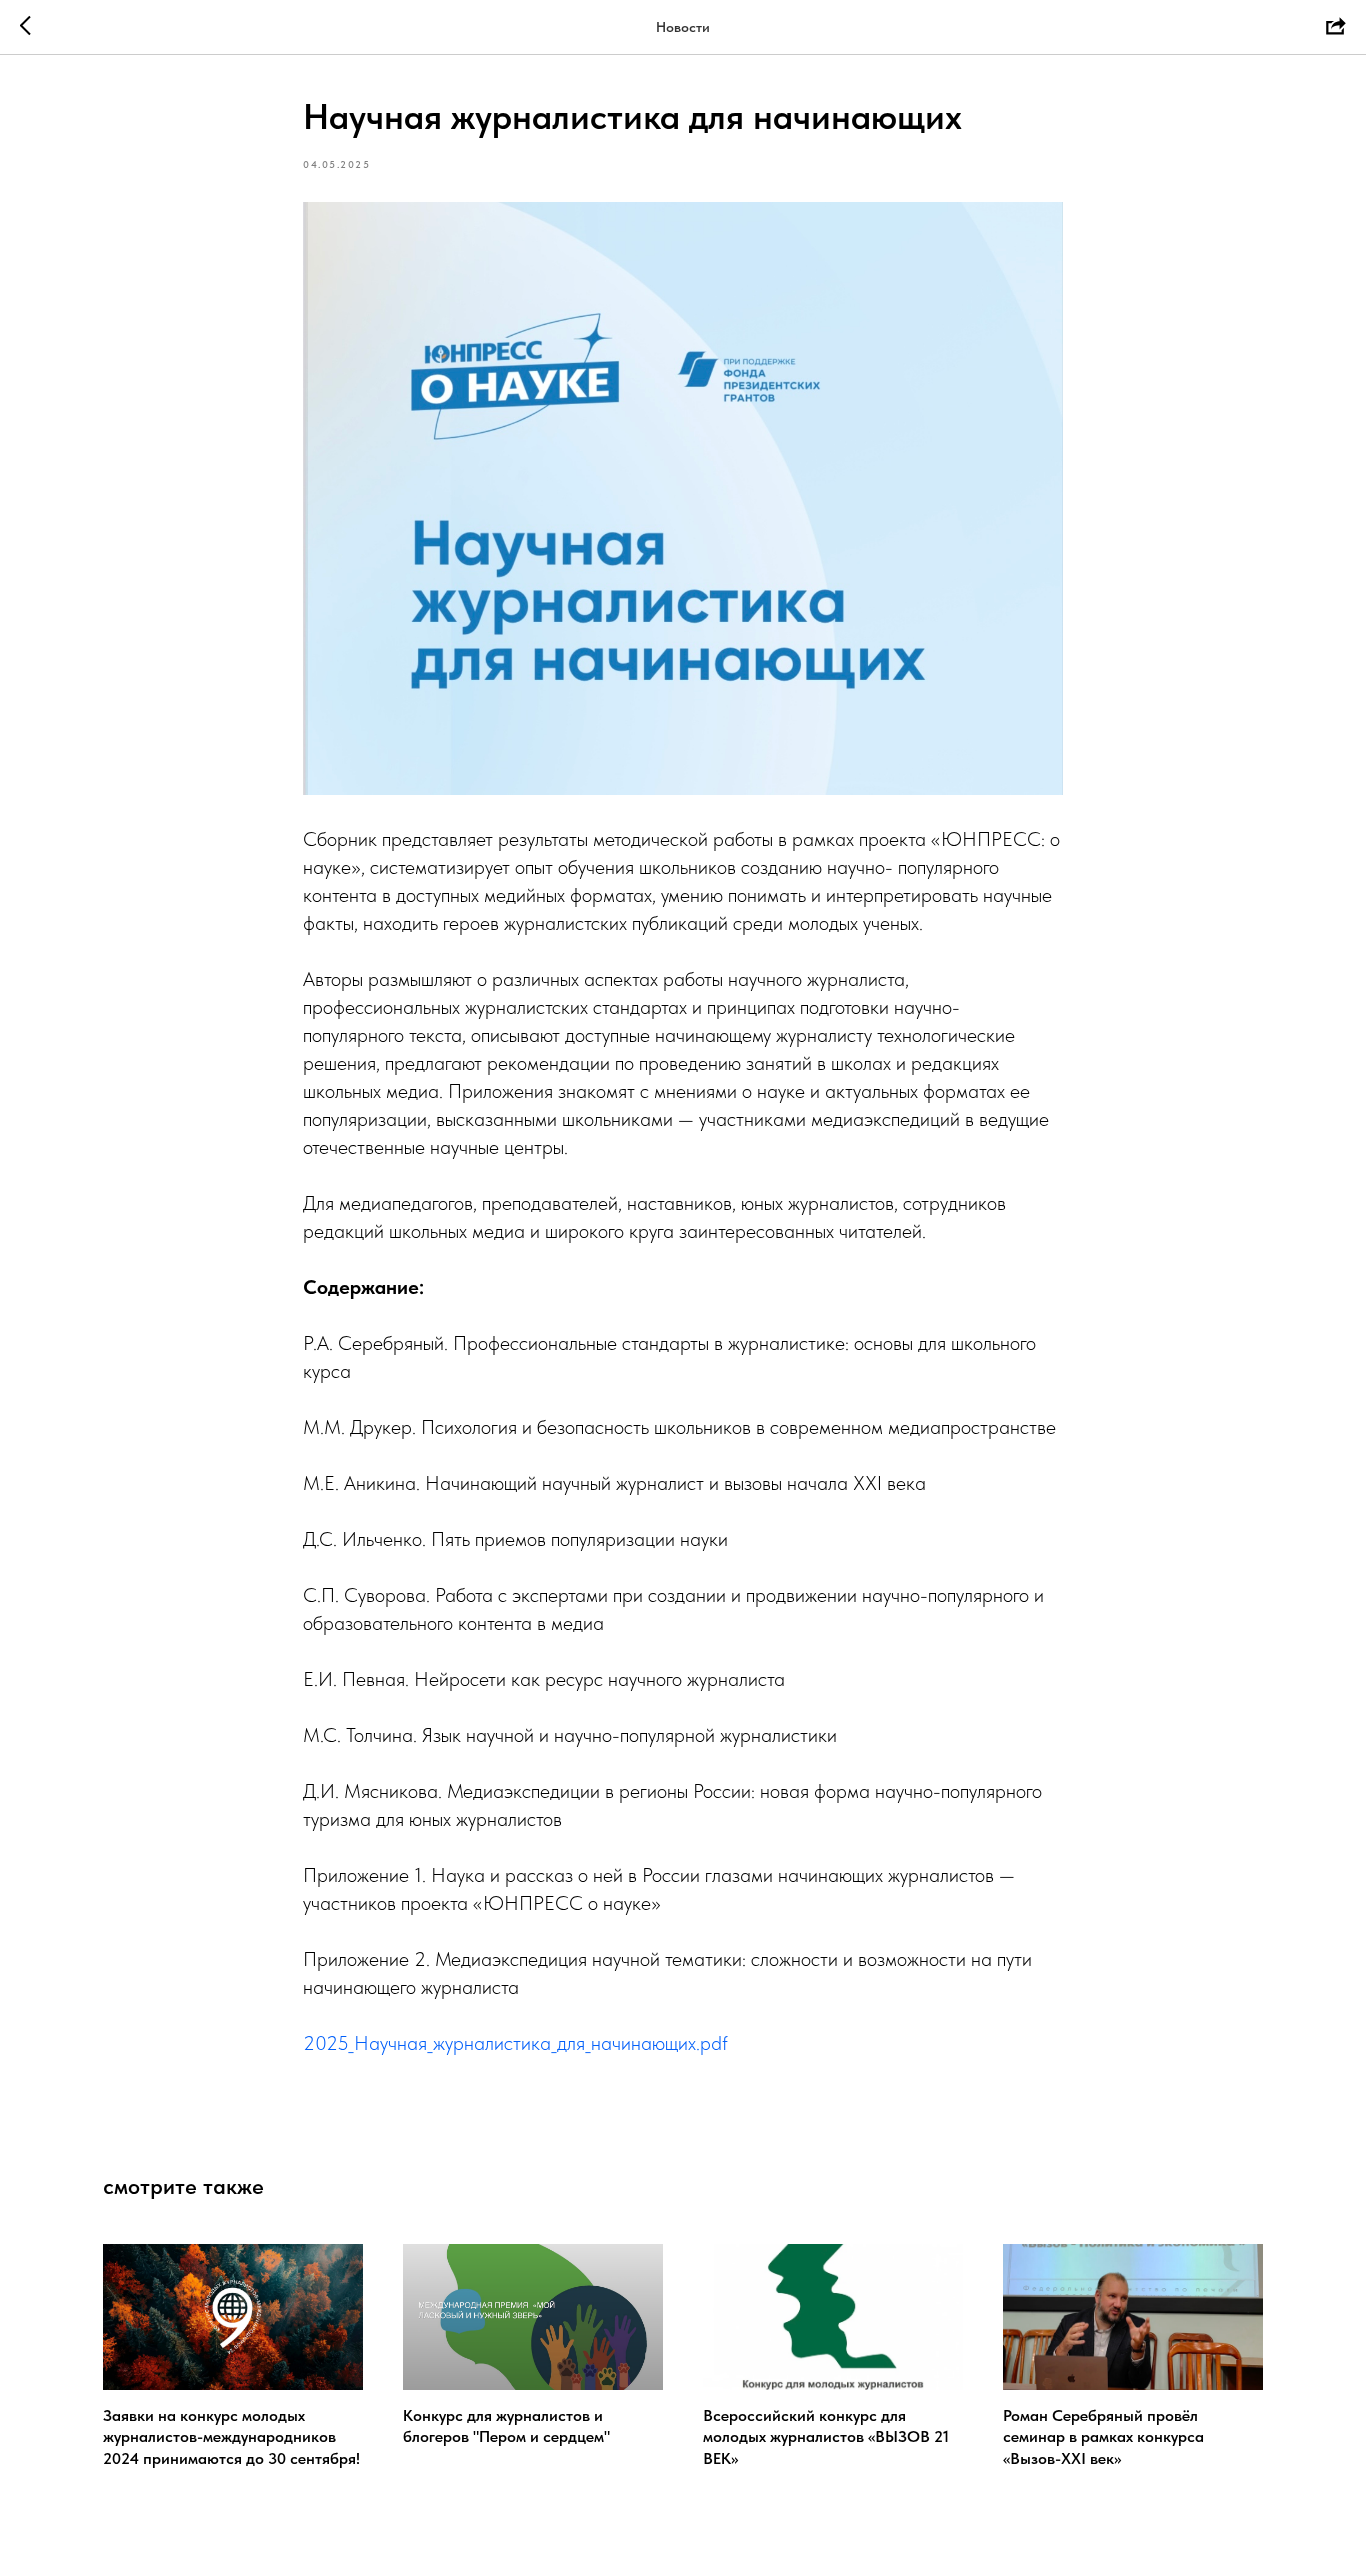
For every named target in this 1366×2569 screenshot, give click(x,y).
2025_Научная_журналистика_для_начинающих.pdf (515, 2043)
